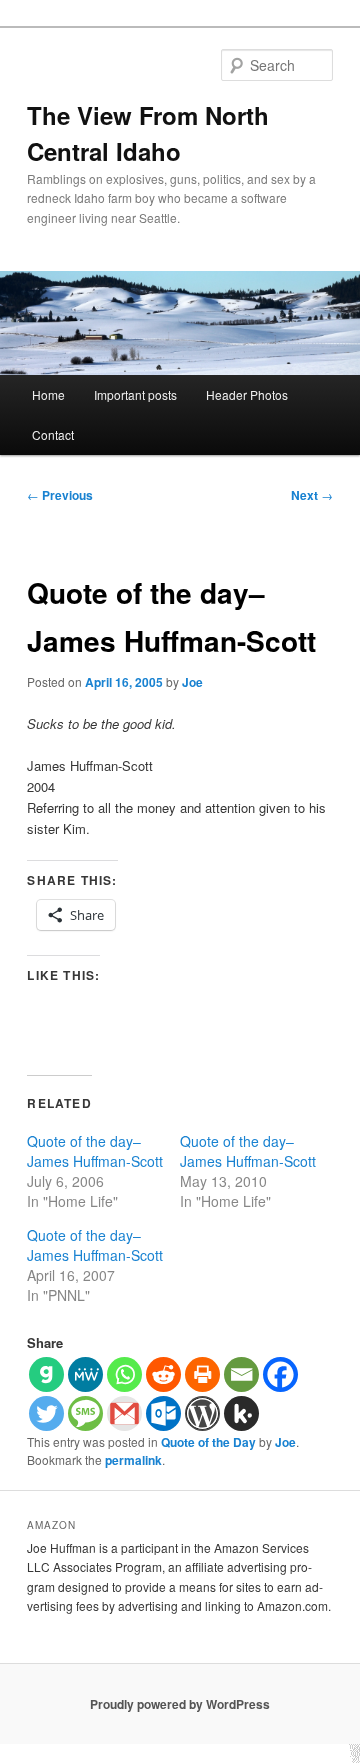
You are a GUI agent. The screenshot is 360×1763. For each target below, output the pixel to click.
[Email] (241, 1374)
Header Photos (247, 394)
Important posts (135, 394)
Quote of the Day (208, 1442)
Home (48, 394)
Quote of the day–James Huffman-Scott (95, 1151)
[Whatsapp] (124, 1374)
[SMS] (85, 1413)
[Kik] (241, 1413)
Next (312, 495)
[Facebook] (280, 1374)
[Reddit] (163, 1374)
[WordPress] (202, 1413)
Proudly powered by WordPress (180, 1704)
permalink (133, 1460)
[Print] (202, 1374)
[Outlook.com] (163, 1413)
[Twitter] (46, 1413)
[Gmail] (124, 1413)
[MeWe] (85, 1374)
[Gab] (46, 1374)
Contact (53, 434)
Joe (192, 682)
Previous (60, 495)
